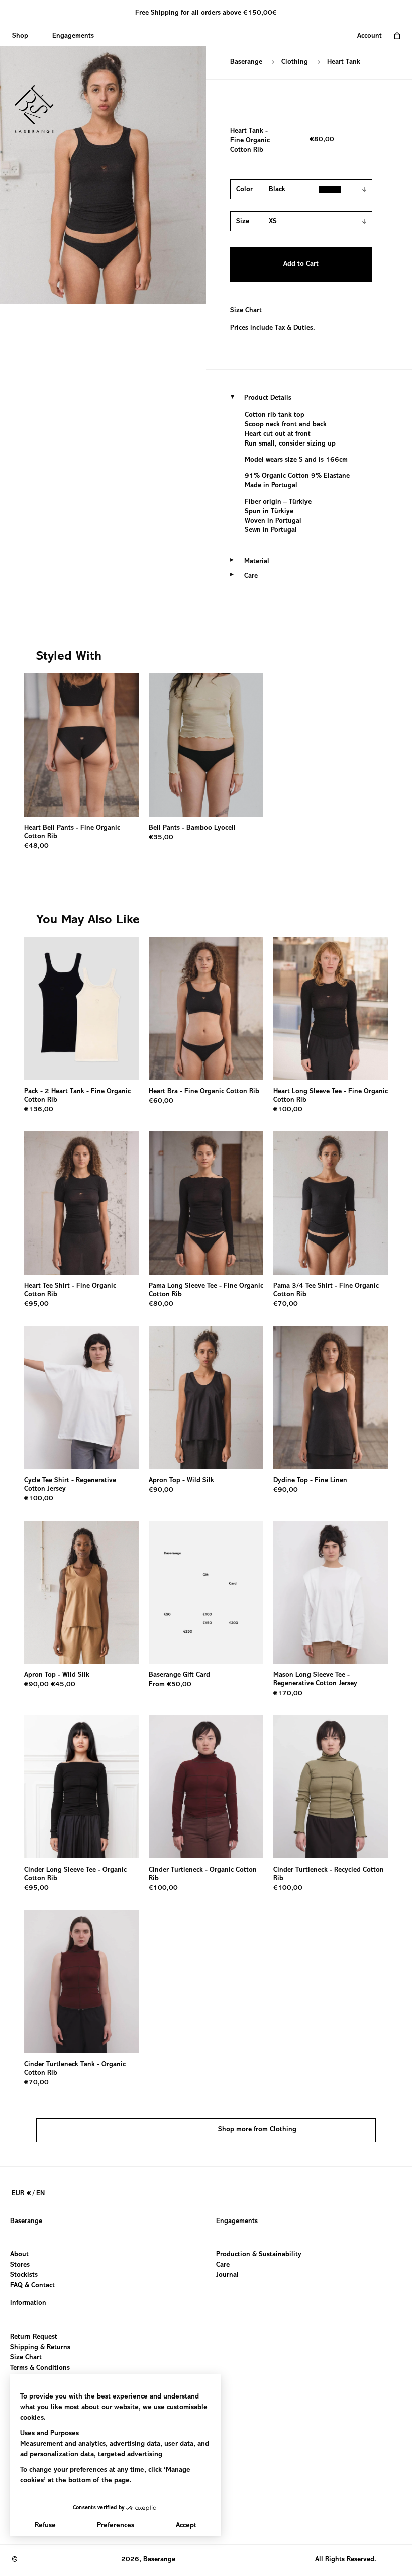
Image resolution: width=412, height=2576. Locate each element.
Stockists (24, 2276)
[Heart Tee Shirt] (81, 1203)
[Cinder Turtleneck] (206, 1787)
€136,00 (39, 1110)
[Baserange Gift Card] (206, 1592)
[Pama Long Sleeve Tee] (206, 1203)
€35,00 (161, 838)
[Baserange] (39, 109)
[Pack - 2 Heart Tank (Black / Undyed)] (81, 1008)
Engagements (237, 2222)
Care (223, 2265)
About (19, 2255)
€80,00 (161, 1304)
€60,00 (161, 1101)
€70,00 (286, 1304)
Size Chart (246, 311)
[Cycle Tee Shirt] (81, 1398)
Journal (227, 2276)
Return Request (34, 2337)
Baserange (246, 62)
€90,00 (161, 1490)
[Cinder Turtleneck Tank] (81, 1981)
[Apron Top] (206, 1398)
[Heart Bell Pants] (81, 745)
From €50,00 (170, 1685)
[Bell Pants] (206, 745)
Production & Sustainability (259, 2255)
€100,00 (288, 1110)
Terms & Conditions (40, 2368)
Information (28, 2303)
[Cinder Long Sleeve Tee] (81, 1787)
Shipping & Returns (40, 2347)
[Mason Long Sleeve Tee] (331, 1592)
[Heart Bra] (206, 1008)
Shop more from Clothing (257, 2130)
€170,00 (288, 1694)
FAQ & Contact (32, 2286)
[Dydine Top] (331, 1398)
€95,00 (36, 1304)
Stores (20, 2265)
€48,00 (36, 846)
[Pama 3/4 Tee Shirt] (331, 1203)
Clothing (295, 62)
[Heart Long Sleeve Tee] (331, 1008)
